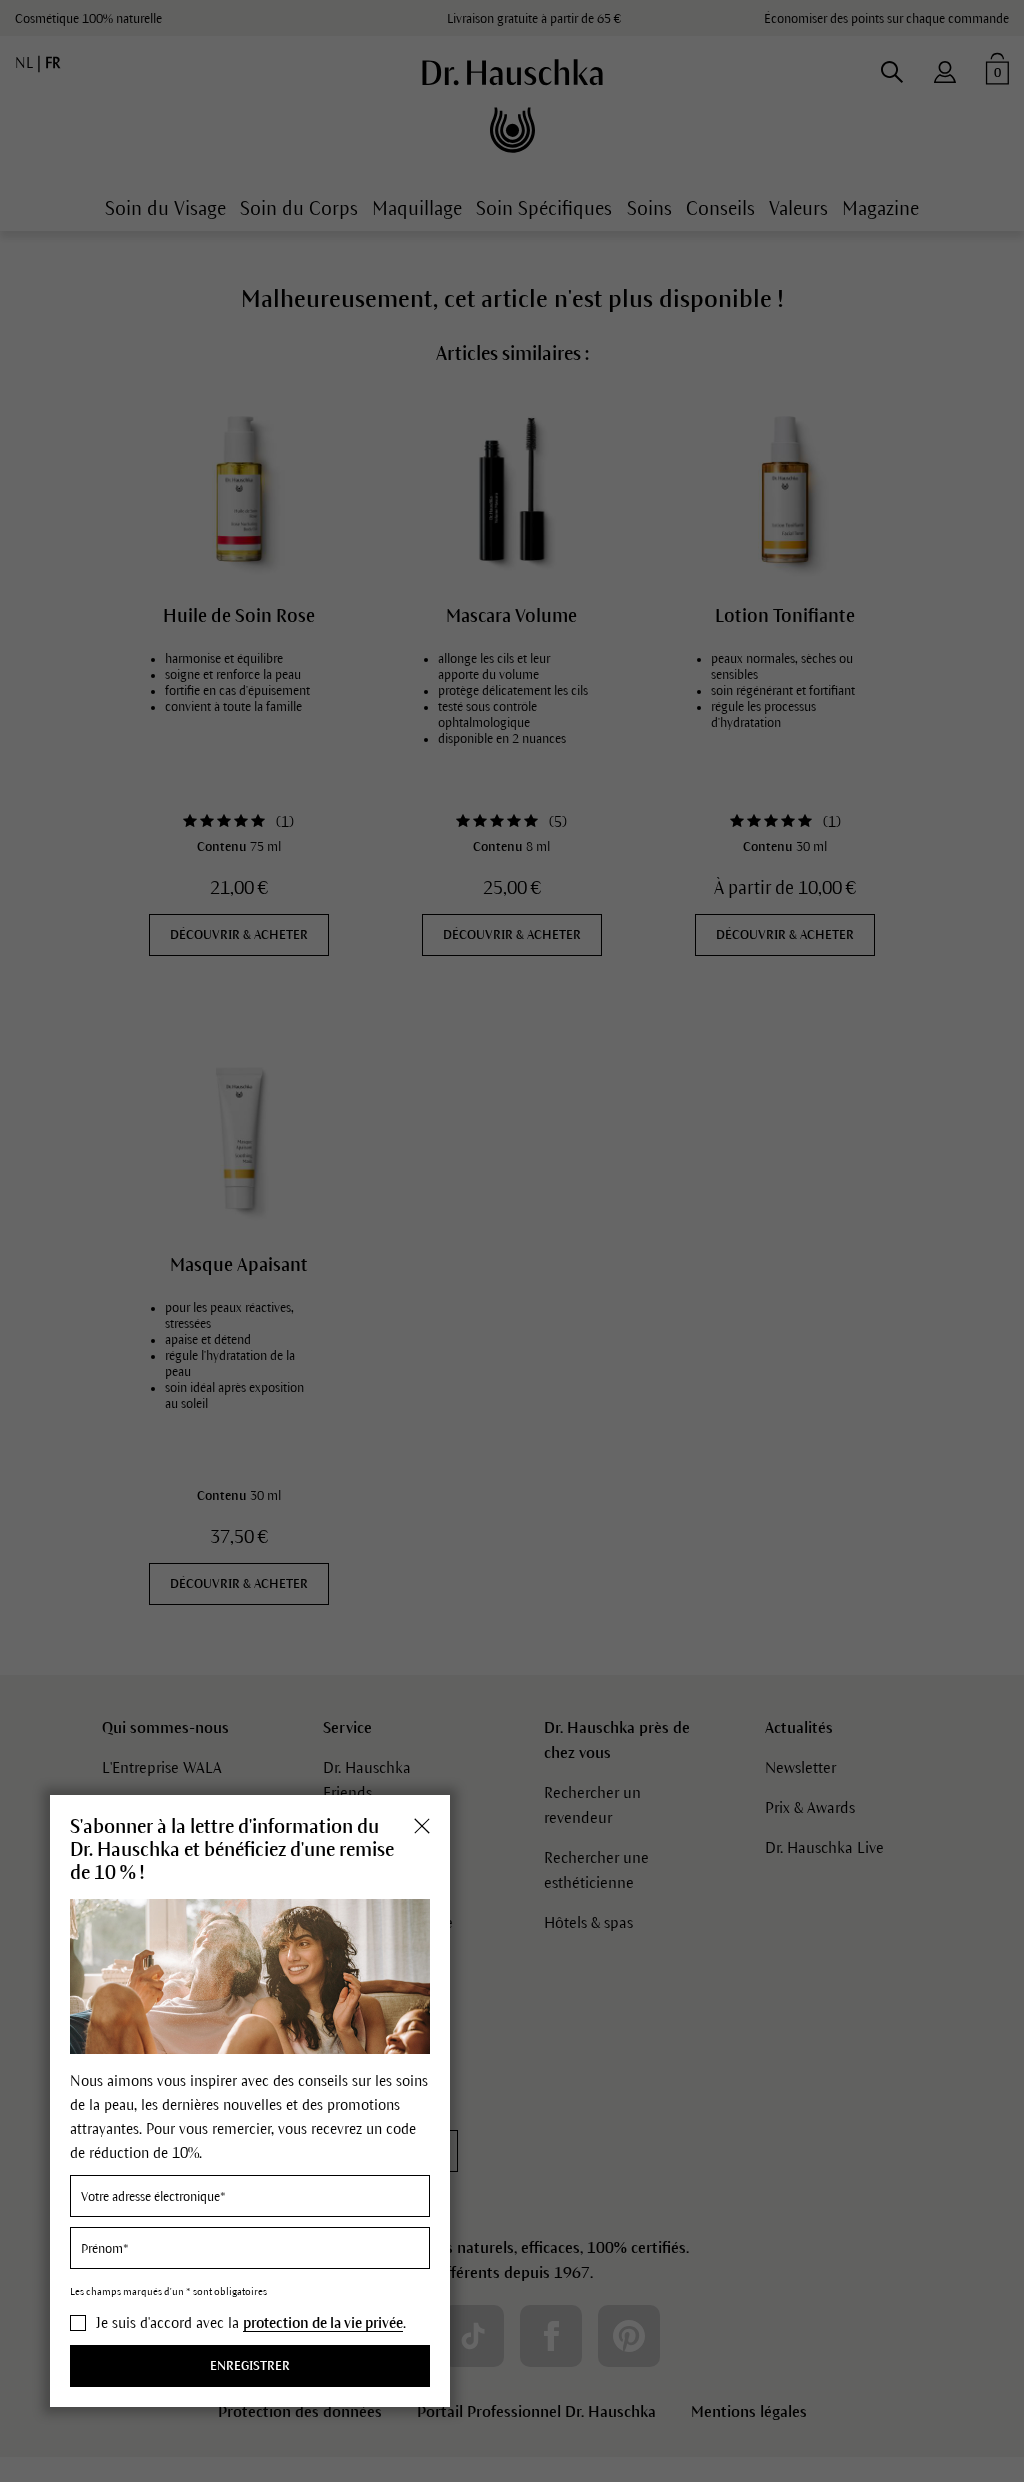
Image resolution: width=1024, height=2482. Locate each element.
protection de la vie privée (323, 2323)
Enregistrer (250, 2366)
